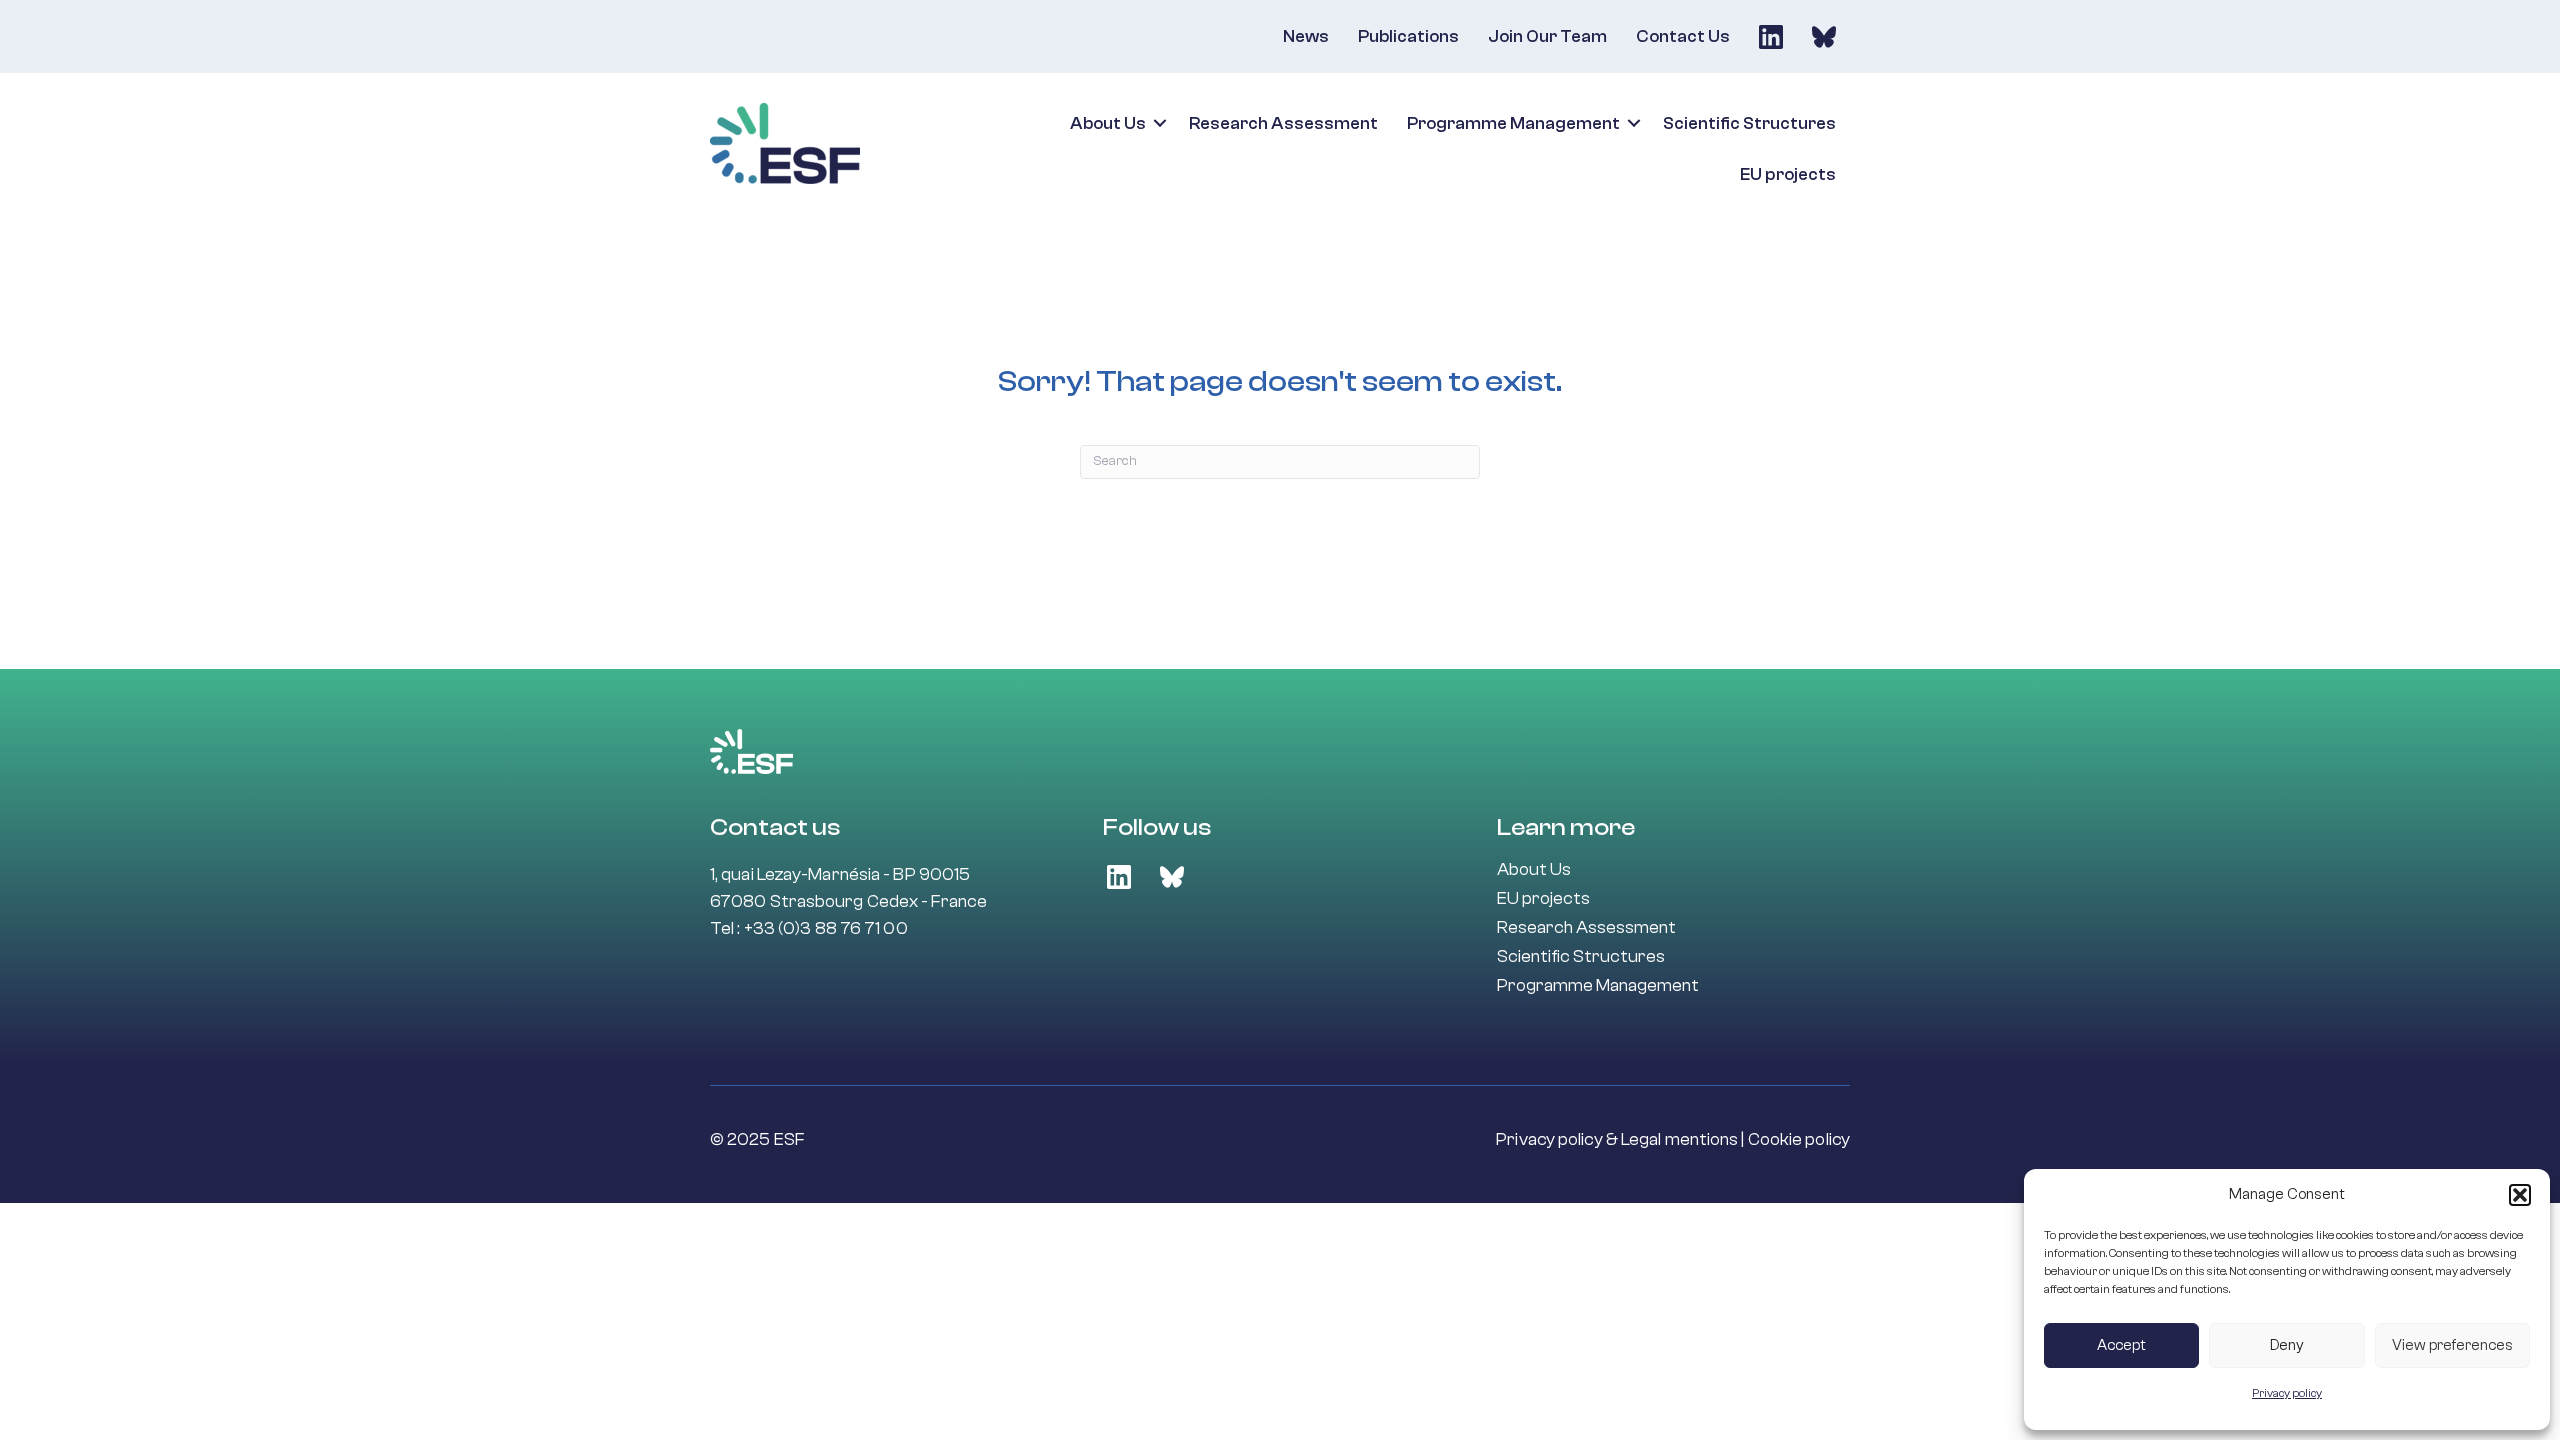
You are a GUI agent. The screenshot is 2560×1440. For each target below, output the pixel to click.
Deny (2287, 1345)
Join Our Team (1547, 36)
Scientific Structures (1749, 123)
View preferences (2452, 1345)
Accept (2121, 1345)
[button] (2520, 1195)
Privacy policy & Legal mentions (1617, 1139)
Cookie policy (1799, 1139)
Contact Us (1683, 36)
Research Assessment (1283, 123)
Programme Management (1513, 123)
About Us (1108, 123)
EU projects (1788, 174)
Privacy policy (2287, 1393)
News (1306, 36)
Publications (1408, 36)
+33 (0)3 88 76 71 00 (826, 928)
